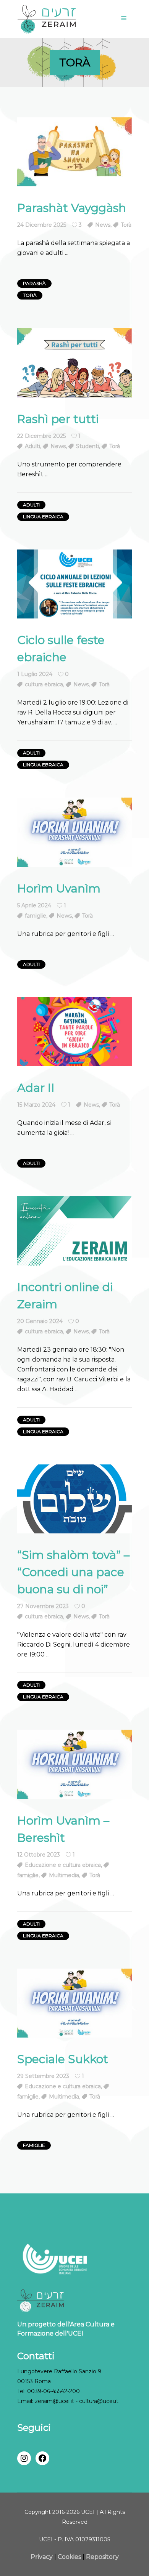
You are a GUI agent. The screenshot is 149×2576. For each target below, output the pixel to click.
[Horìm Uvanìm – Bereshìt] (74, 1764)
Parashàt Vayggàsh (72, 208)
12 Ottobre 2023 (39, 1855)
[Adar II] (74, 1032)
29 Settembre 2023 (43, 2076)
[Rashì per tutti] (74, 363)
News (103, 225)
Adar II (36, 1088)
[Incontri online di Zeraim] (74, 1231)
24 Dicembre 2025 (42, 225)
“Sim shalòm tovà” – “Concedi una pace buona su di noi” (73, 1572)
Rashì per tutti (58, 419)
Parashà (34, 283)
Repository (102, 2557)
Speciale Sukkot (63, 2059)
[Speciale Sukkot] (74, 2003)
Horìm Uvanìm (59, 888)
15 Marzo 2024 (36, 1105)
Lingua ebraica (43, 517)
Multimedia (64, 1875)
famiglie (36, 916)
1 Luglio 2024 (35, 674)
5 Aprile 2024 (34, 905)
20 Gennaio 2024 (40, 1321)
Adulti (32, 446)
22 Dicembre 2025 (41, 436)
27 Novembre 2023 (43, 1606)
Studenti (87, 446)
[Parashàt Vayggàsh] (74, 152)
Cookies (69, 2557)
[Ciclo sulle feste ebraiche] (74, 584)
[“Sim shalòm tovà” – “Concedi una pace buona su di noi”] (74, 1499)
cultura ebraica (44, 684)
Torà (126, 225)
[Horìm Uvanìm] (74, 832)
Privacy (42, 2557)
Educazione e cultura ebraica (63, 1865)
